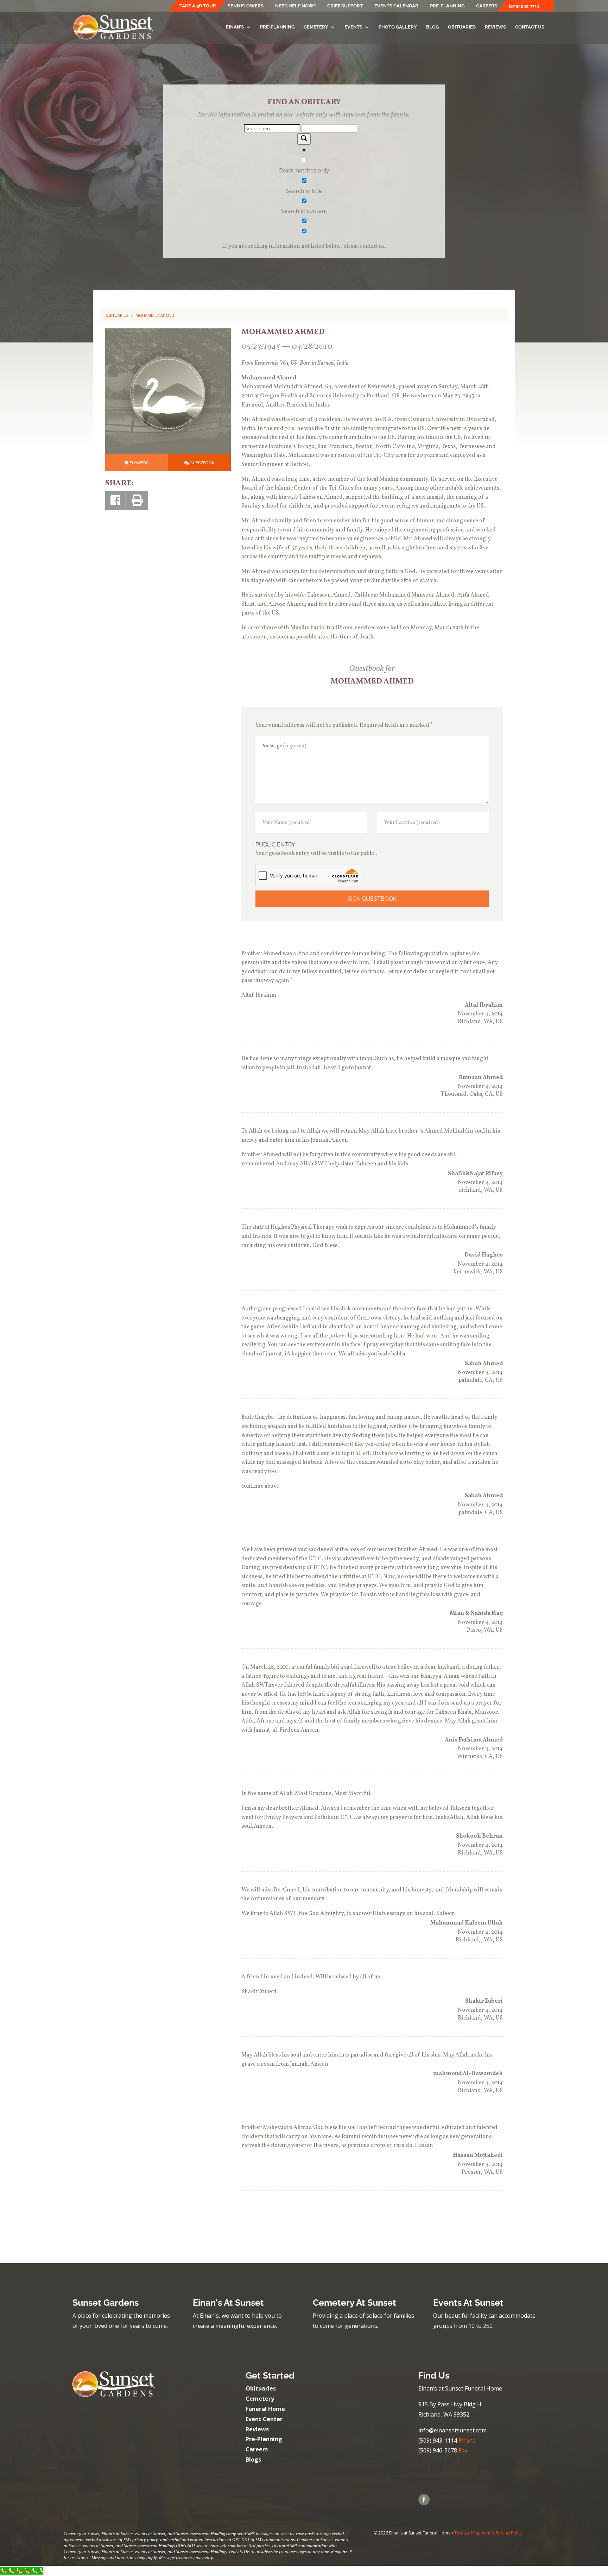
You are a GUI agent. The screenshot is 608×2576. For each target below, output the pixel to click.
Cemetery (316, 27)
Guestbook (202, 462)
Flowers (139, 462)
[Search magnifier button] (304, 139)
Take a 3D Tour (198, 6)
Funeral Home (265, 2409)
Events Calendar (396, 6)
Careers (487, 6)
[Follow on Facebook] (424, 2500)
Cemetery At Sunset (354, 2303)
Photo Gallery (398, 27)
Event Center (264, 2419)
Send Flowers (246, 6)
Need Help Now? (295, 6)
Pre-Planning (447, 6)
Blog (432, 27)
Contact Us (530, 27)
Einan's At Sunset (228, 2303)
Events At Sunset (468, 2303)
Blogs (253, 2460)
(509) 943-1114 (524, 6)
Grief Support (345, 6)
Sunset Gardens (106, 2303)
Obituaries (462, 27)
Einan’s (235, 27)
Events (353, 27)
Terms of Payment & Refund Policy (488, 2533)
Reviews (495, 27)
